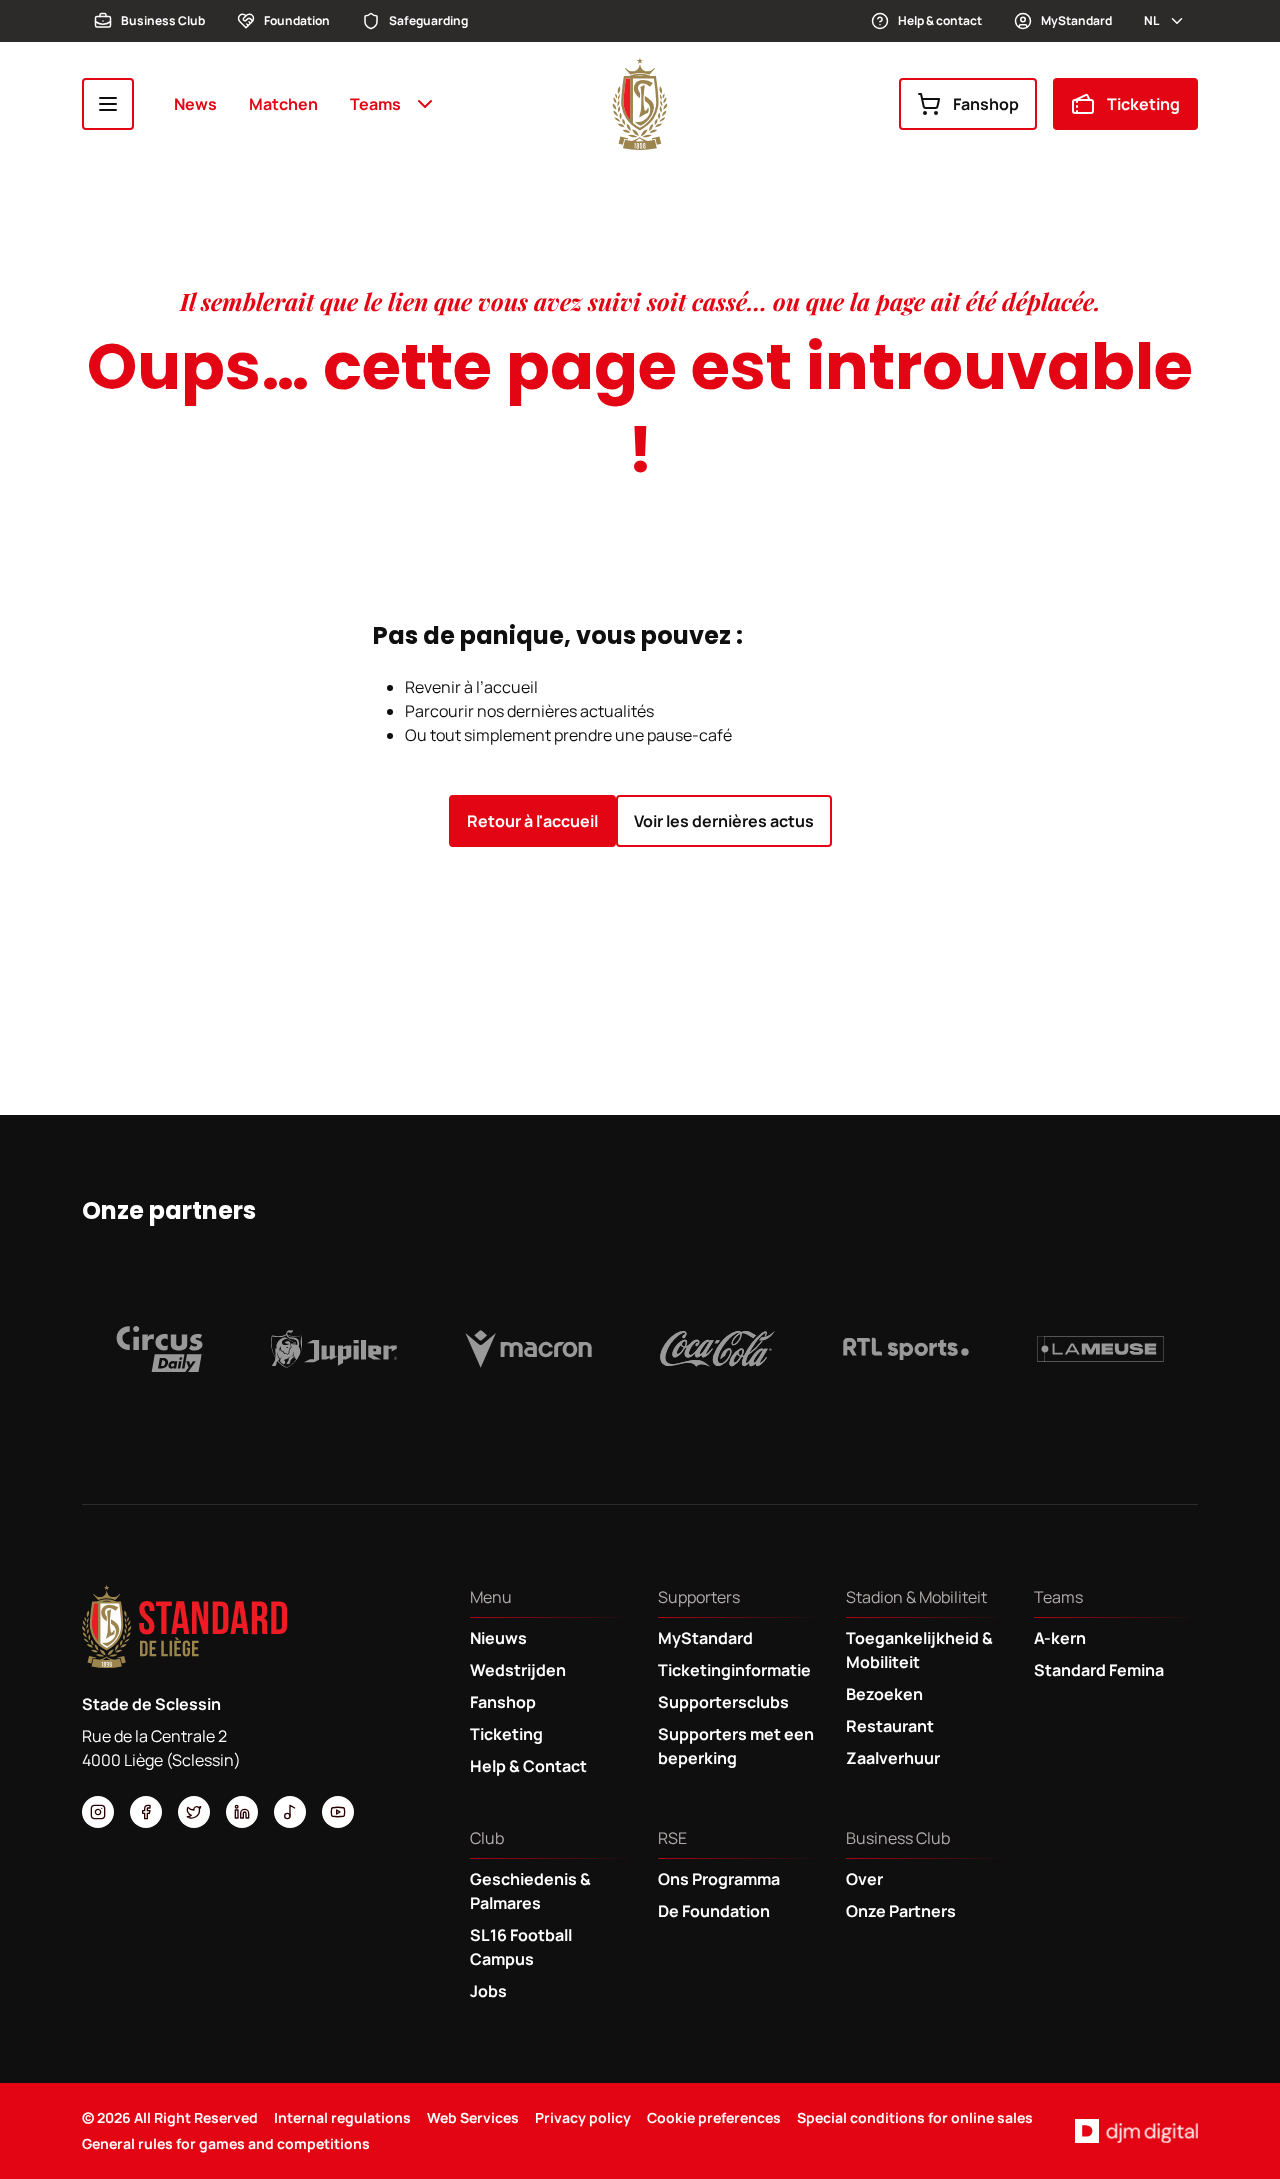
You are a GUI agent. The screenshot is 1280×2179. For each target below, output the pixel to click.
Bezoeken (884, 1694)
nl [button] (1151, 20)
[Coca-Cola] (717, 1349)
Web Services (473, 2117)
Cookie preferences (714, 2117)
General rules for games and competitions (226, 2143)
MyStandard (1076, 20)
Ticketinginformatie (734, 1670)
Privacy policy (583, 2117)
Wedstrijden (518, 1670)
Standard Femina (1099, 1670)
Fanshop (986, 104)
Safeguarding (428, 20)
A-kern (1060, 1638)
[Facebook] (146, 1812)
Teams (375, 104)
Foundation (297, 20)
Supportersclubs (723, 1702)
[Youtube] (338, 1812)
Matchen (283, 104)
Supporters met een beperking (736, 1746)
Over (864, 1879)
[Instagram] (98, 1812)
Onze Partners (901, 1911)
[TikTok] (290, 1812)
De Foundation (714, 1911)
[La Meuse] (1100, 1349)
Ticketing (1143, 104)
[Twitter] (194, 1812)
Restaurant (890, 1726)
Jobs (488, 1991)
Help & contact (940, 20)
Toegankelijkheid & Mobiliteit (919, 1650)
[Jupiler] (334, 1349)
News (195, 104)
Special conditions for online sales (915, 2117)
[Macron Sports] (528, 1349)
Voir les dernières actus (724, 821)
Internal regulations (342, 2117)
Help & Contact (528, 1766)
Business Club (163, 20)
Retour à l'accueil (532, 821)
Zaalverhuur (893, 1758)
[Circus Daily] (159, 1349)
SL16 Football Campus (521, 1947)
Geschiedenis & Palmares (530, 1891)
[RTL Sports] (906, 1349)
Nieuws (498, 1638)
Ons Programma (719, 1879)
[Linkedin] (242, 1812)
